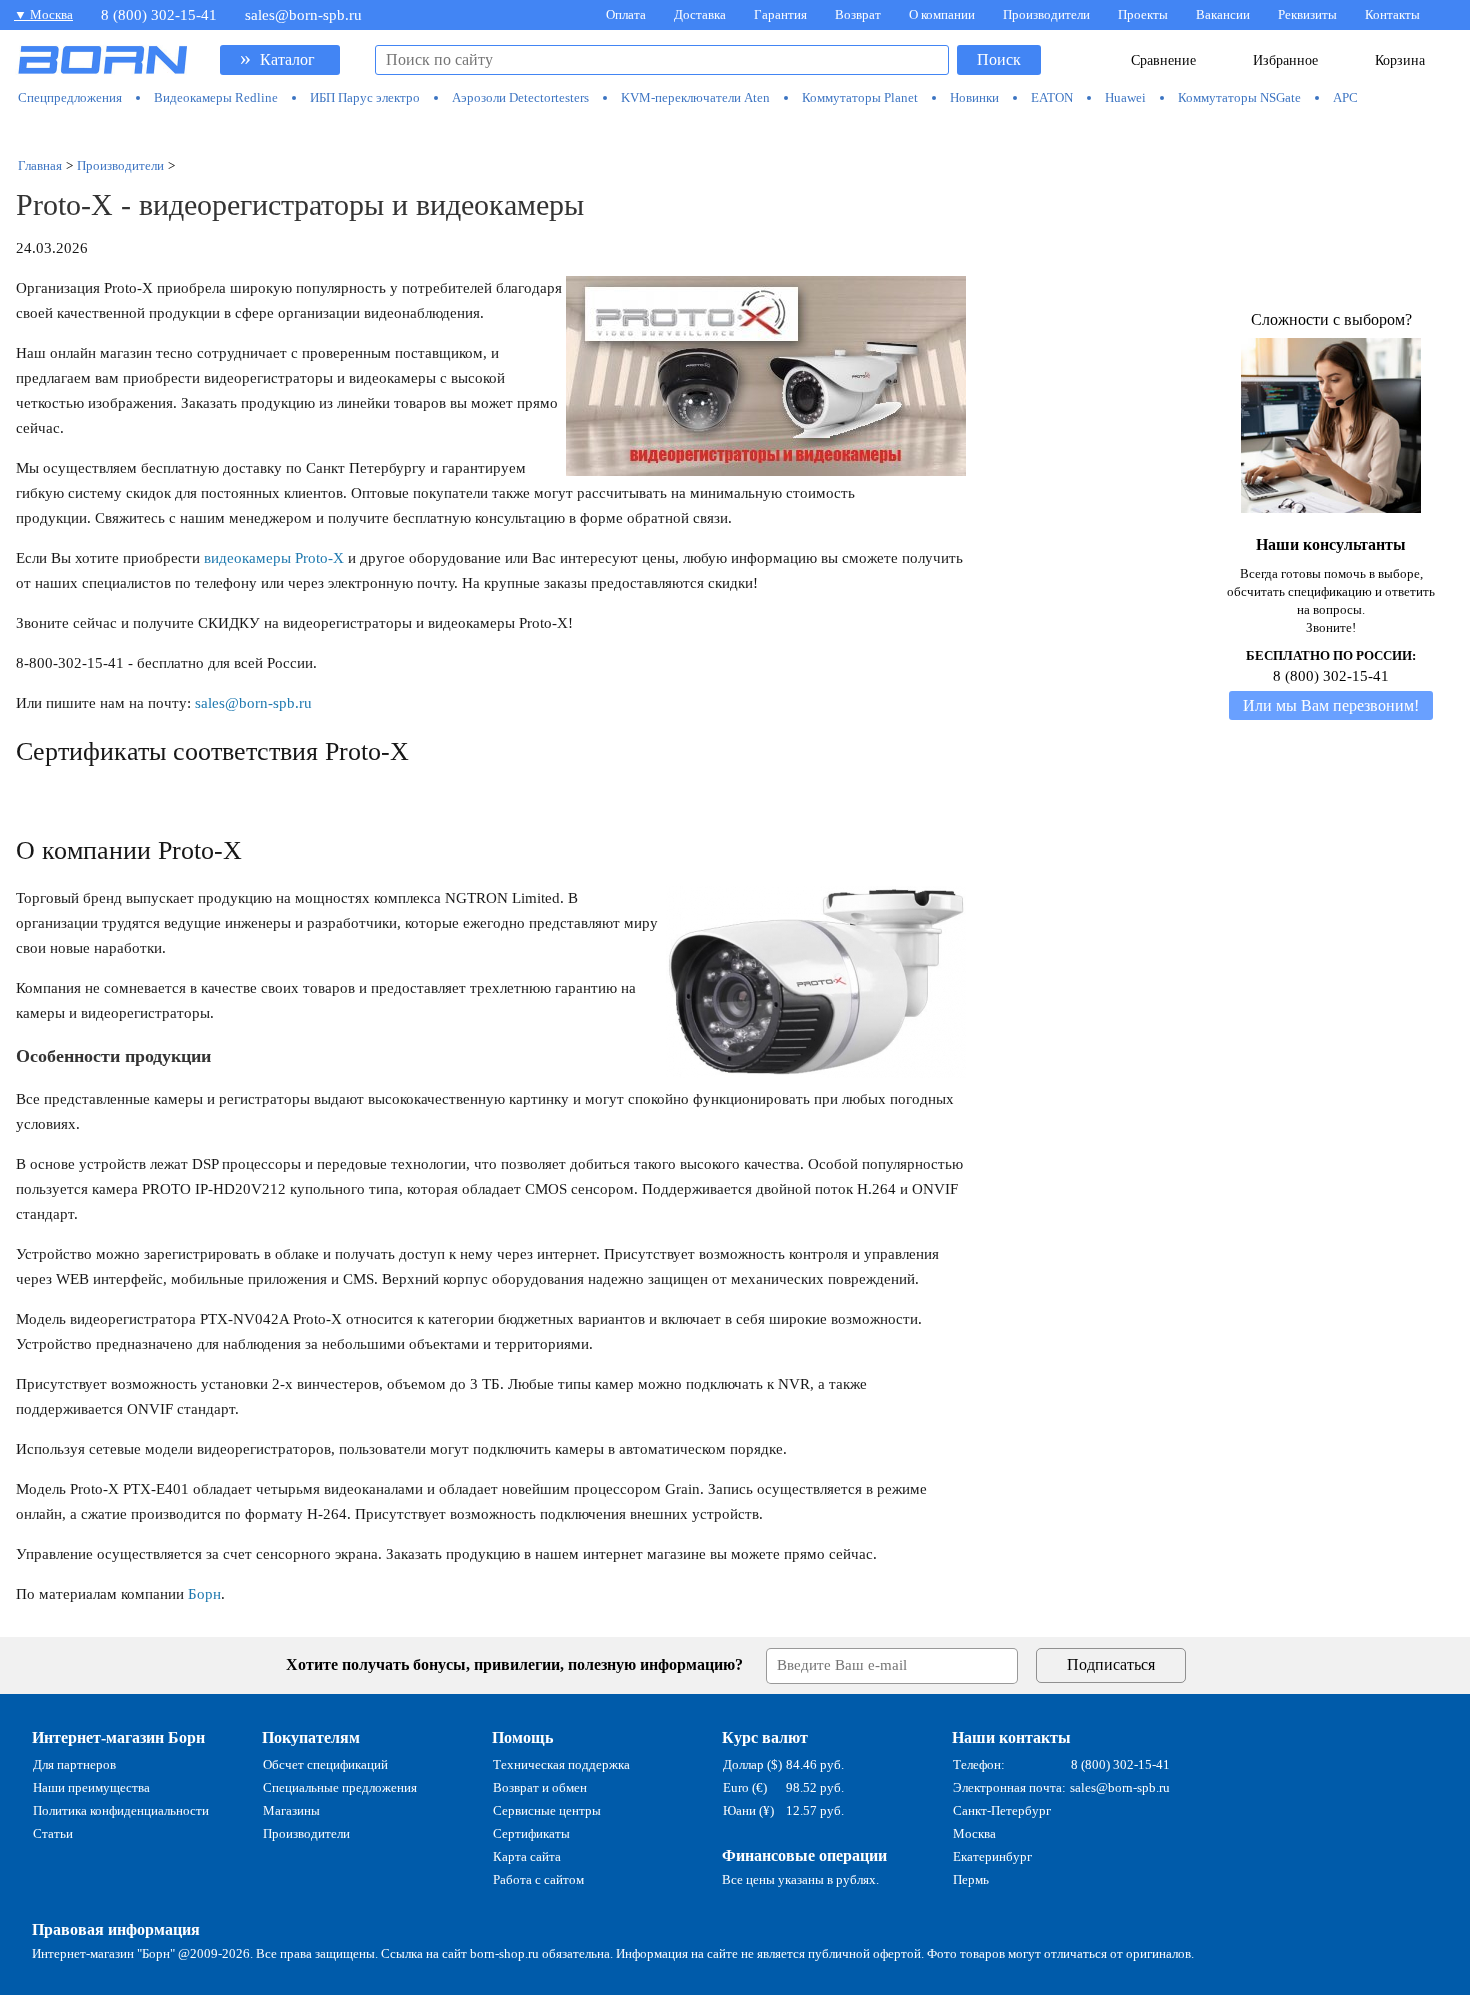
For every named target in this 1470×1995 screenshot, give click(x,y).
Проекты (1143, 14)
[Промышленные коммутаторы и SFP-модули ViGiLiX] (736, 132)
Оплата (626, 14)
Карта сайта (527, 1856)
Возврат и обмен (540, 1787)
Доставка (700, 14)
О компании (942, 14)
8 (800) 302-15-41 (159, 15)
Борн (204, 1594)
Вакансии (1223, 14)
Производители (1046, 14)
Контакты (1392, 14)
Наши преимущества (91, 1787)
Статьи (53, 1833)
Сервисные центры (547, 1810)
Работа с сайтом (538, 1879)
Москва (974, 1833)
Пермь (971, 1879)
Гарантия (780, 14)
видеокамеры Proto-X (274, 558)
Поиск (999, 59)
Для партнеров (74, 1764)
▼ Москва (43, 14)
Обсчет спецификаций (325, 1764)
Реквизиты (1307, 14)
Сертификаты (531, 1833)
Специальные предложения (340, 1787)
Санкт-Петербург (1002, 1810)
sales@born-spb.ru (303, 15)
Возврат (858, 14)
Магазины (291, 1810)
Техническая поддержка (561, 1764)
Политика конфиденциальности (121, 1810)
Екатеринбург (992, 1856)
